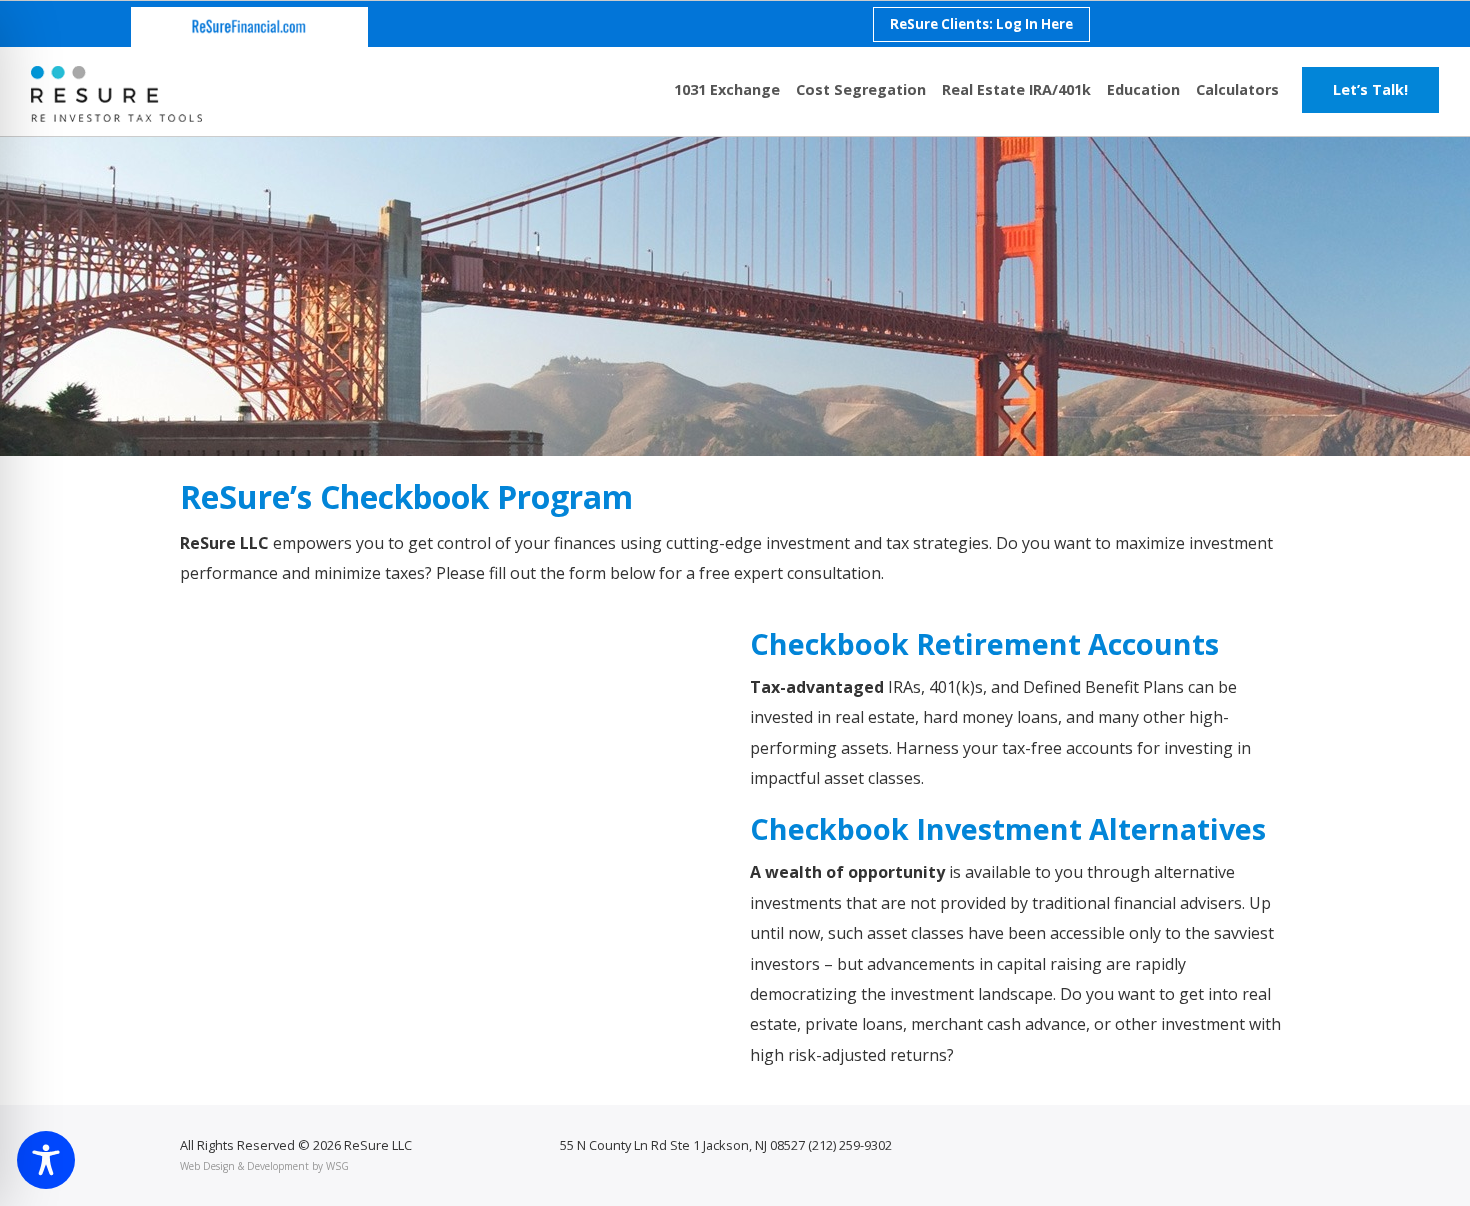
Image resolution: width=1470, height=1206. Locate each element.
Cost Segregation (861, 89)
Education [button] (1143, 89)
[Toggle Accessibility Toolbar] (46, 1160)
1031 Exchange (727, 89)
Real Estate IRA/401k (1016, 89)
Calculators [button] (1237, 89)
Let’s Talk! (1370, 89)
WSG (337, 1166)
